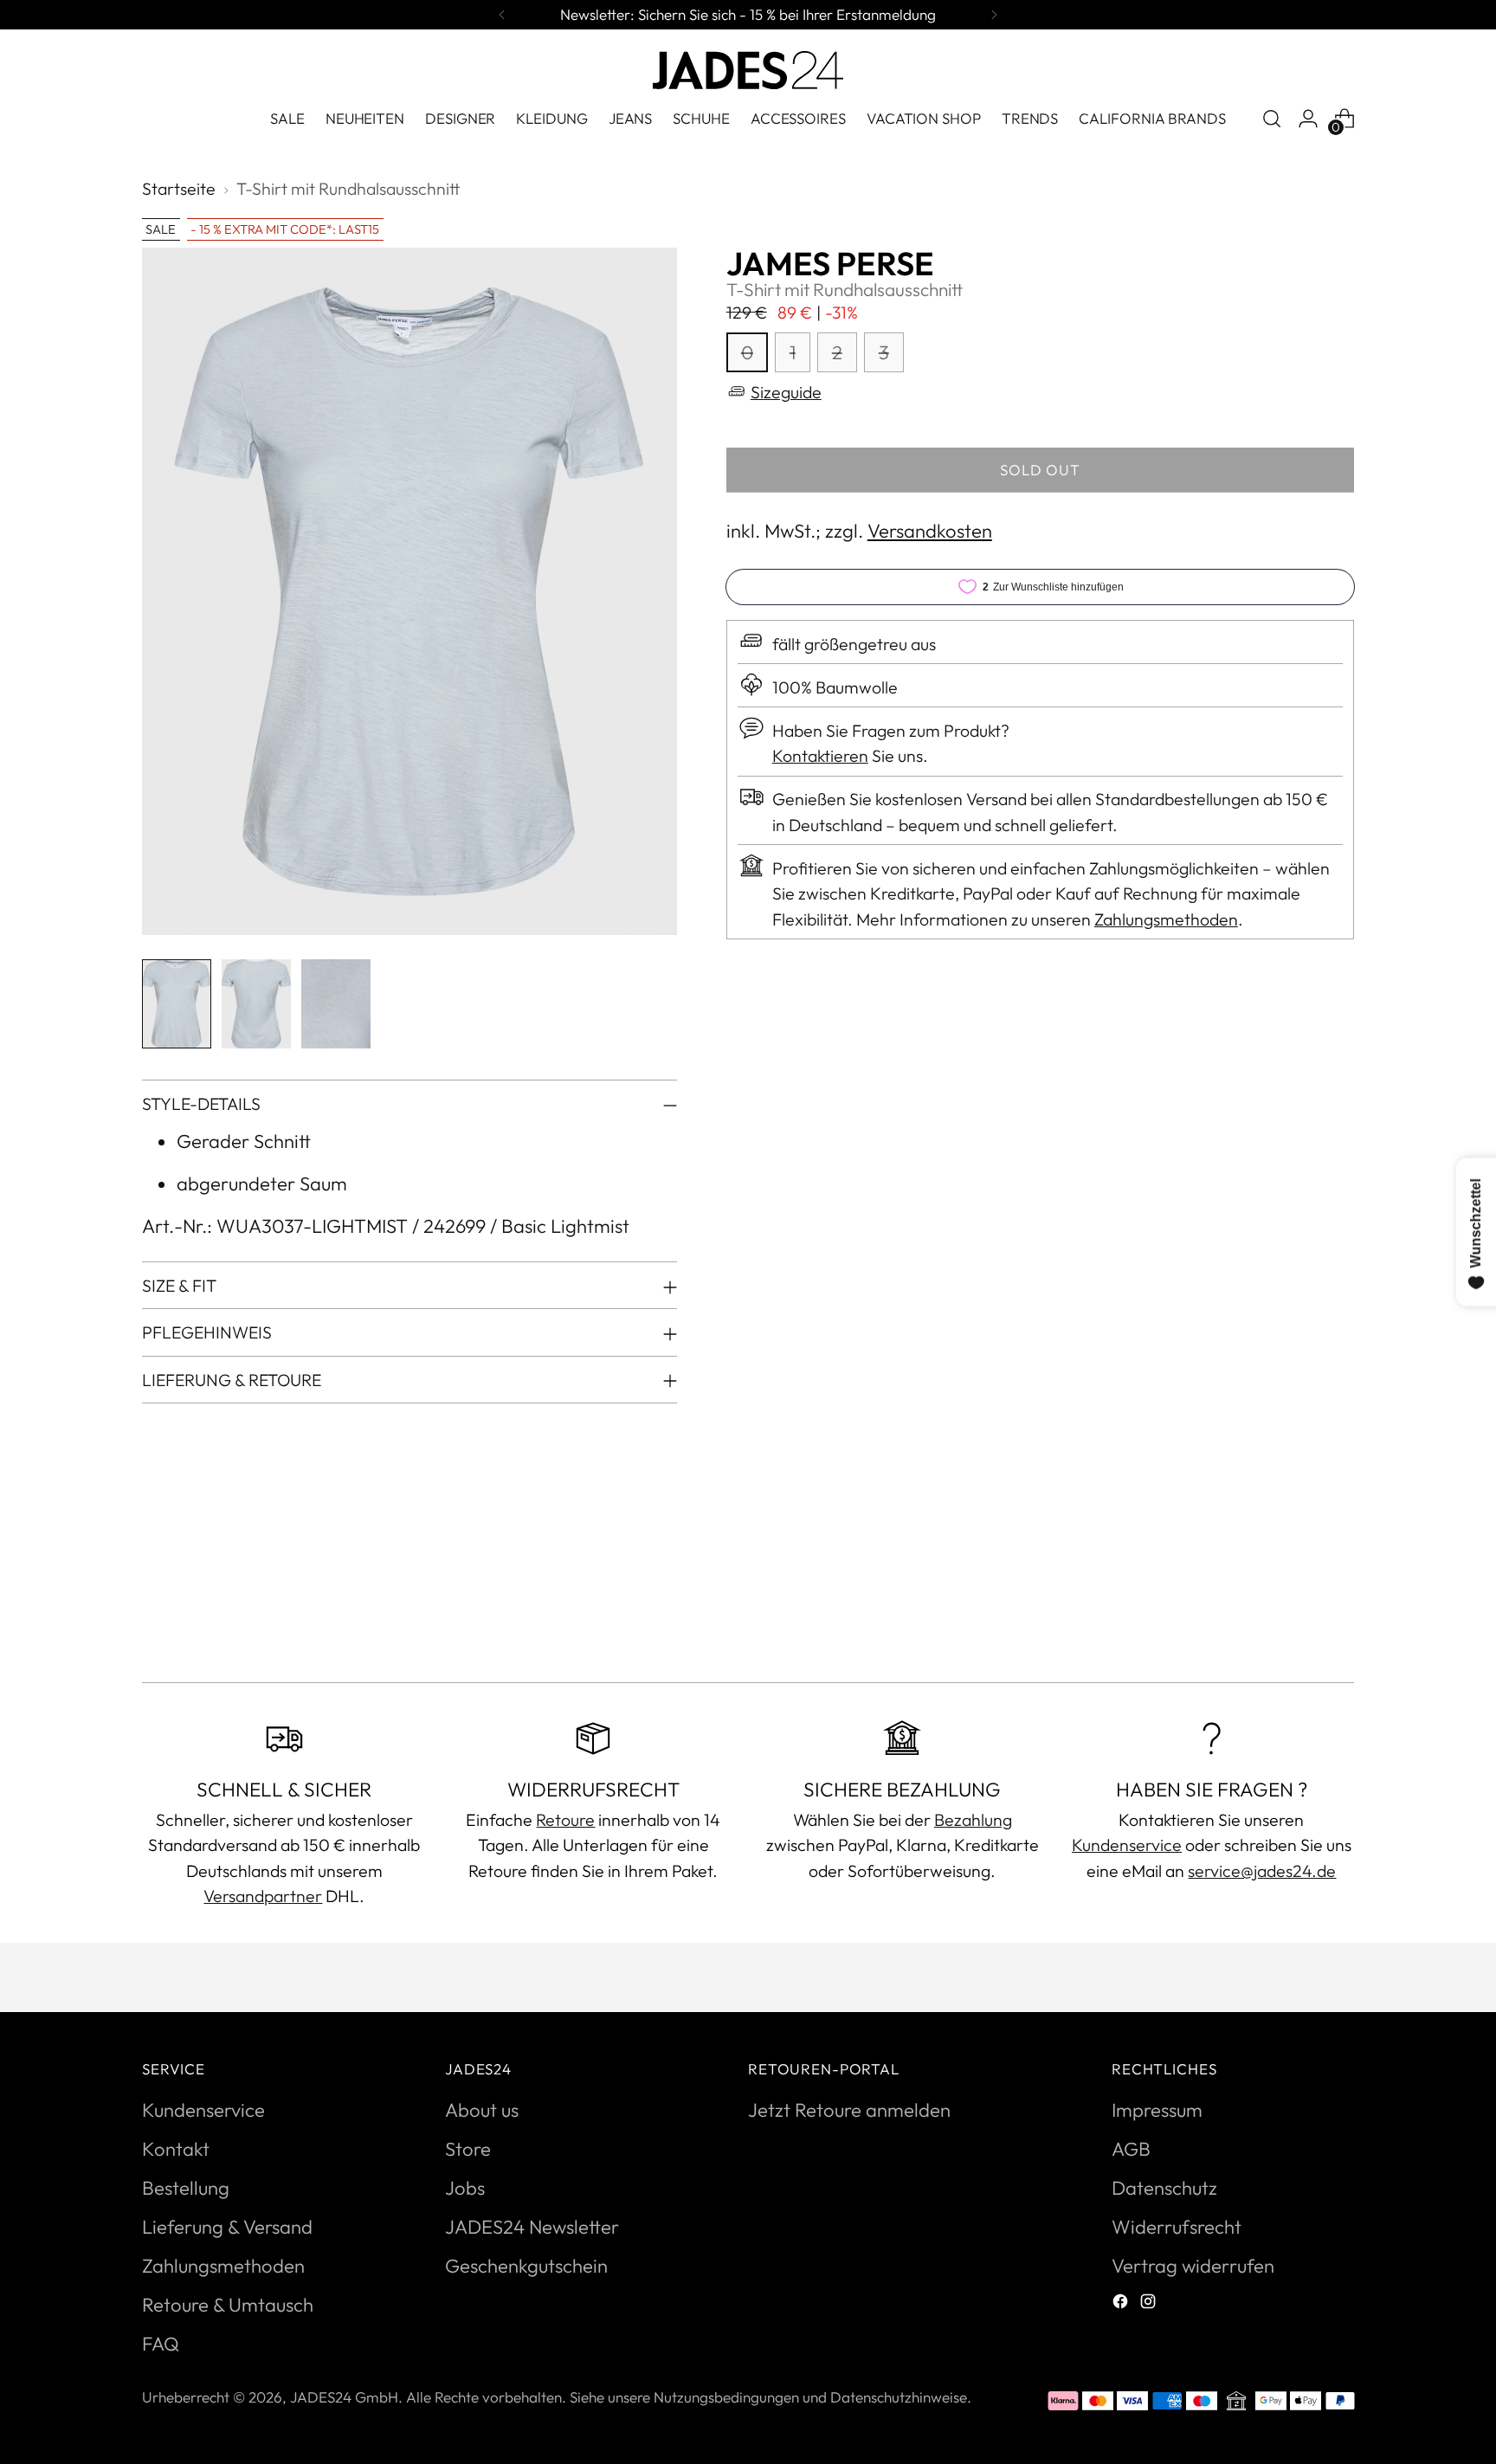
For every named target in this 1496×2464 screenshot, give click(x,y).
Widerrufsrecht (1177, 2227)
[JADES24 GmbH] (748, 70)
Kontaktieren (820, 755)
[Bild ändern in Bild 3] (336, 1004)
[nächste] (994, 15)
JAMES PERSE (830, 264)
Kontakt (176, 2149)
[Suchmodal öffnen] (1272, 119)
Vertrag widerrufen (1193, 2266)
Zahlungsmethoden (1166, 918)
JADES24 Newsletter (532, 2227)
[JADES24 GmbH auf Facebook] (1122, 2303)
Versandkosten (930, 531)
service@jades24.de (1262, 1871)
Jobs (465, 2188)
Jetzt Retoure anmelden (849, 2110)
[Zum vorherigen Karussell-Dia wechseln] (1299, 1623)
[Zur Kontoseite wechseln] (1308, 119)
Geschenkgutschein (526, 2266)
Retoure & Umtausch (228, 2305)
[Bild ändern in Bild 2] (256, 1004)
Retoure (565, 1819)
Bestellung (186, 2188)
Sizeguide (786, 391)
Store (468, 2149)
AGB (1131, 2149)
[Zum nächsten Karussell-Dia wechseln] (1339, 1622)
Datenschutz (1164, 2188)
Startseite (179, 188)
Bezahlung (973, 1819)
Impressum (1157, 2110)
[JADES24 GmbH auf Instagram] (1150, 2303)
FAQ (161, 2344)
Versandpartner (263, 1896)
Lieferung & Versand (227, 2227)
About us (482, 2110)
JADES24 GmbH (344, 2397)
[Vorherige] (502, 15)
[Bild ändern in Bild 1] (177, 1004)
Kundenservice (1127, 1845)
